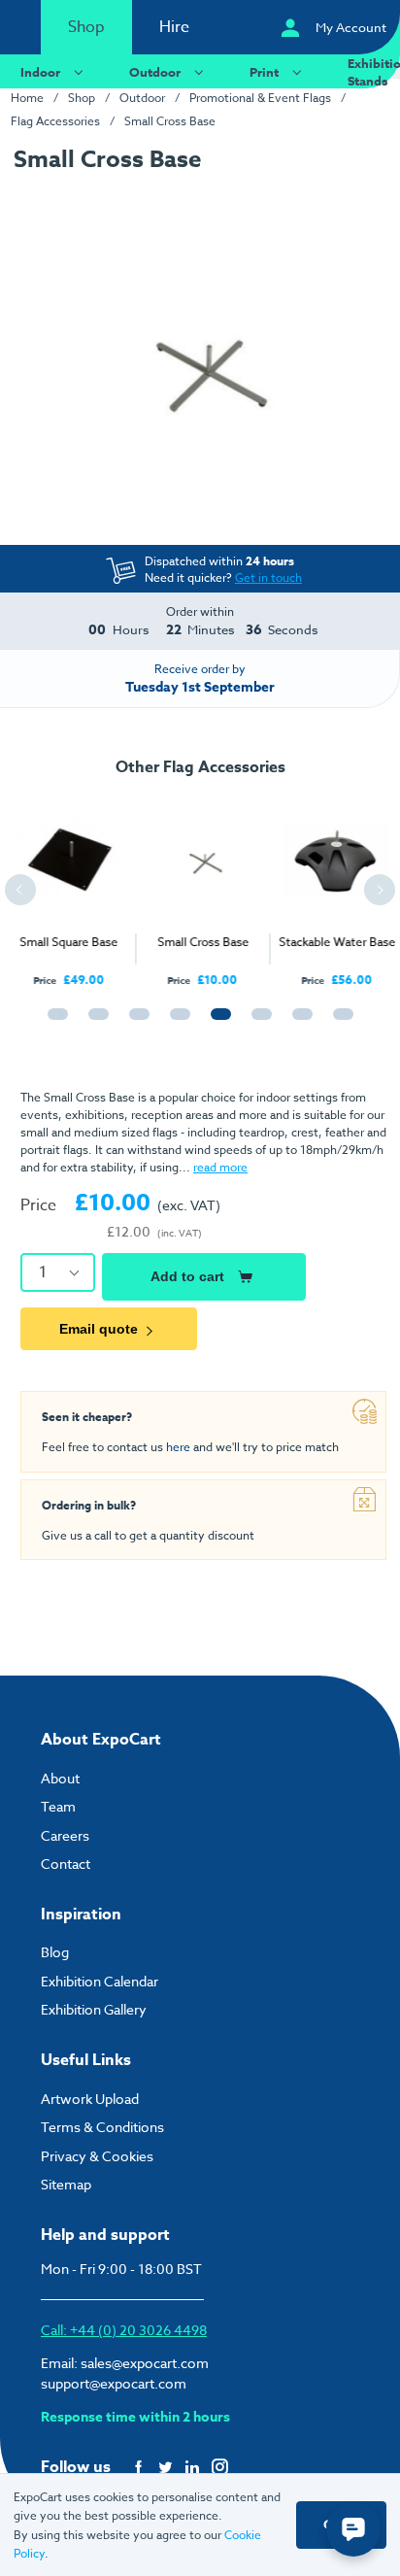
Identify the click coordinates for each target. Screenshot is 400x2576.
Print (264, 72)
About (60, 1778)
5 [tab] (217, 1023)
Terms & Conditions (102, 2127)
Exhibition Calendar (100, 1981)
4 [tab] (176, 1023)
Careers (65, 1835)
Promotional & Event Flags (260, 98)
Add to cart (187, 1276)
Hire (174, 27)
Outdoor (155, 72)
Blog (55, 1952)
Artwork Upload (90, 2099)
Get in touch (268, 577)
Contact (66, 1864)
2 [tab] (94, 1023)
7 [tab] (298, 1023)
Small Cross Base (170, 121)
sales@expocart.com (145, 2363)
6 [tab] (257, 1023)
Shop (86, 27)
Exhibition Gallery (94, 2009)
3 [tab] (135, 1023)
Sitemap (66, 2184)
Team (58, 1806)
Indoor (40, 72)
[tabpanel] (67, 887)
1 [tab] (53, 1023)
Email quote (99, 1329)
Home (27, 98)
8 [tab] (339, 1023)
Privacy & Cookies (97, 2156)
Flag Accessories (55, 121)
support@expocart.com (114, 2383)
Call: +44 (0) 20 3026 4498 (124, 2330)
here (178, 1447)
